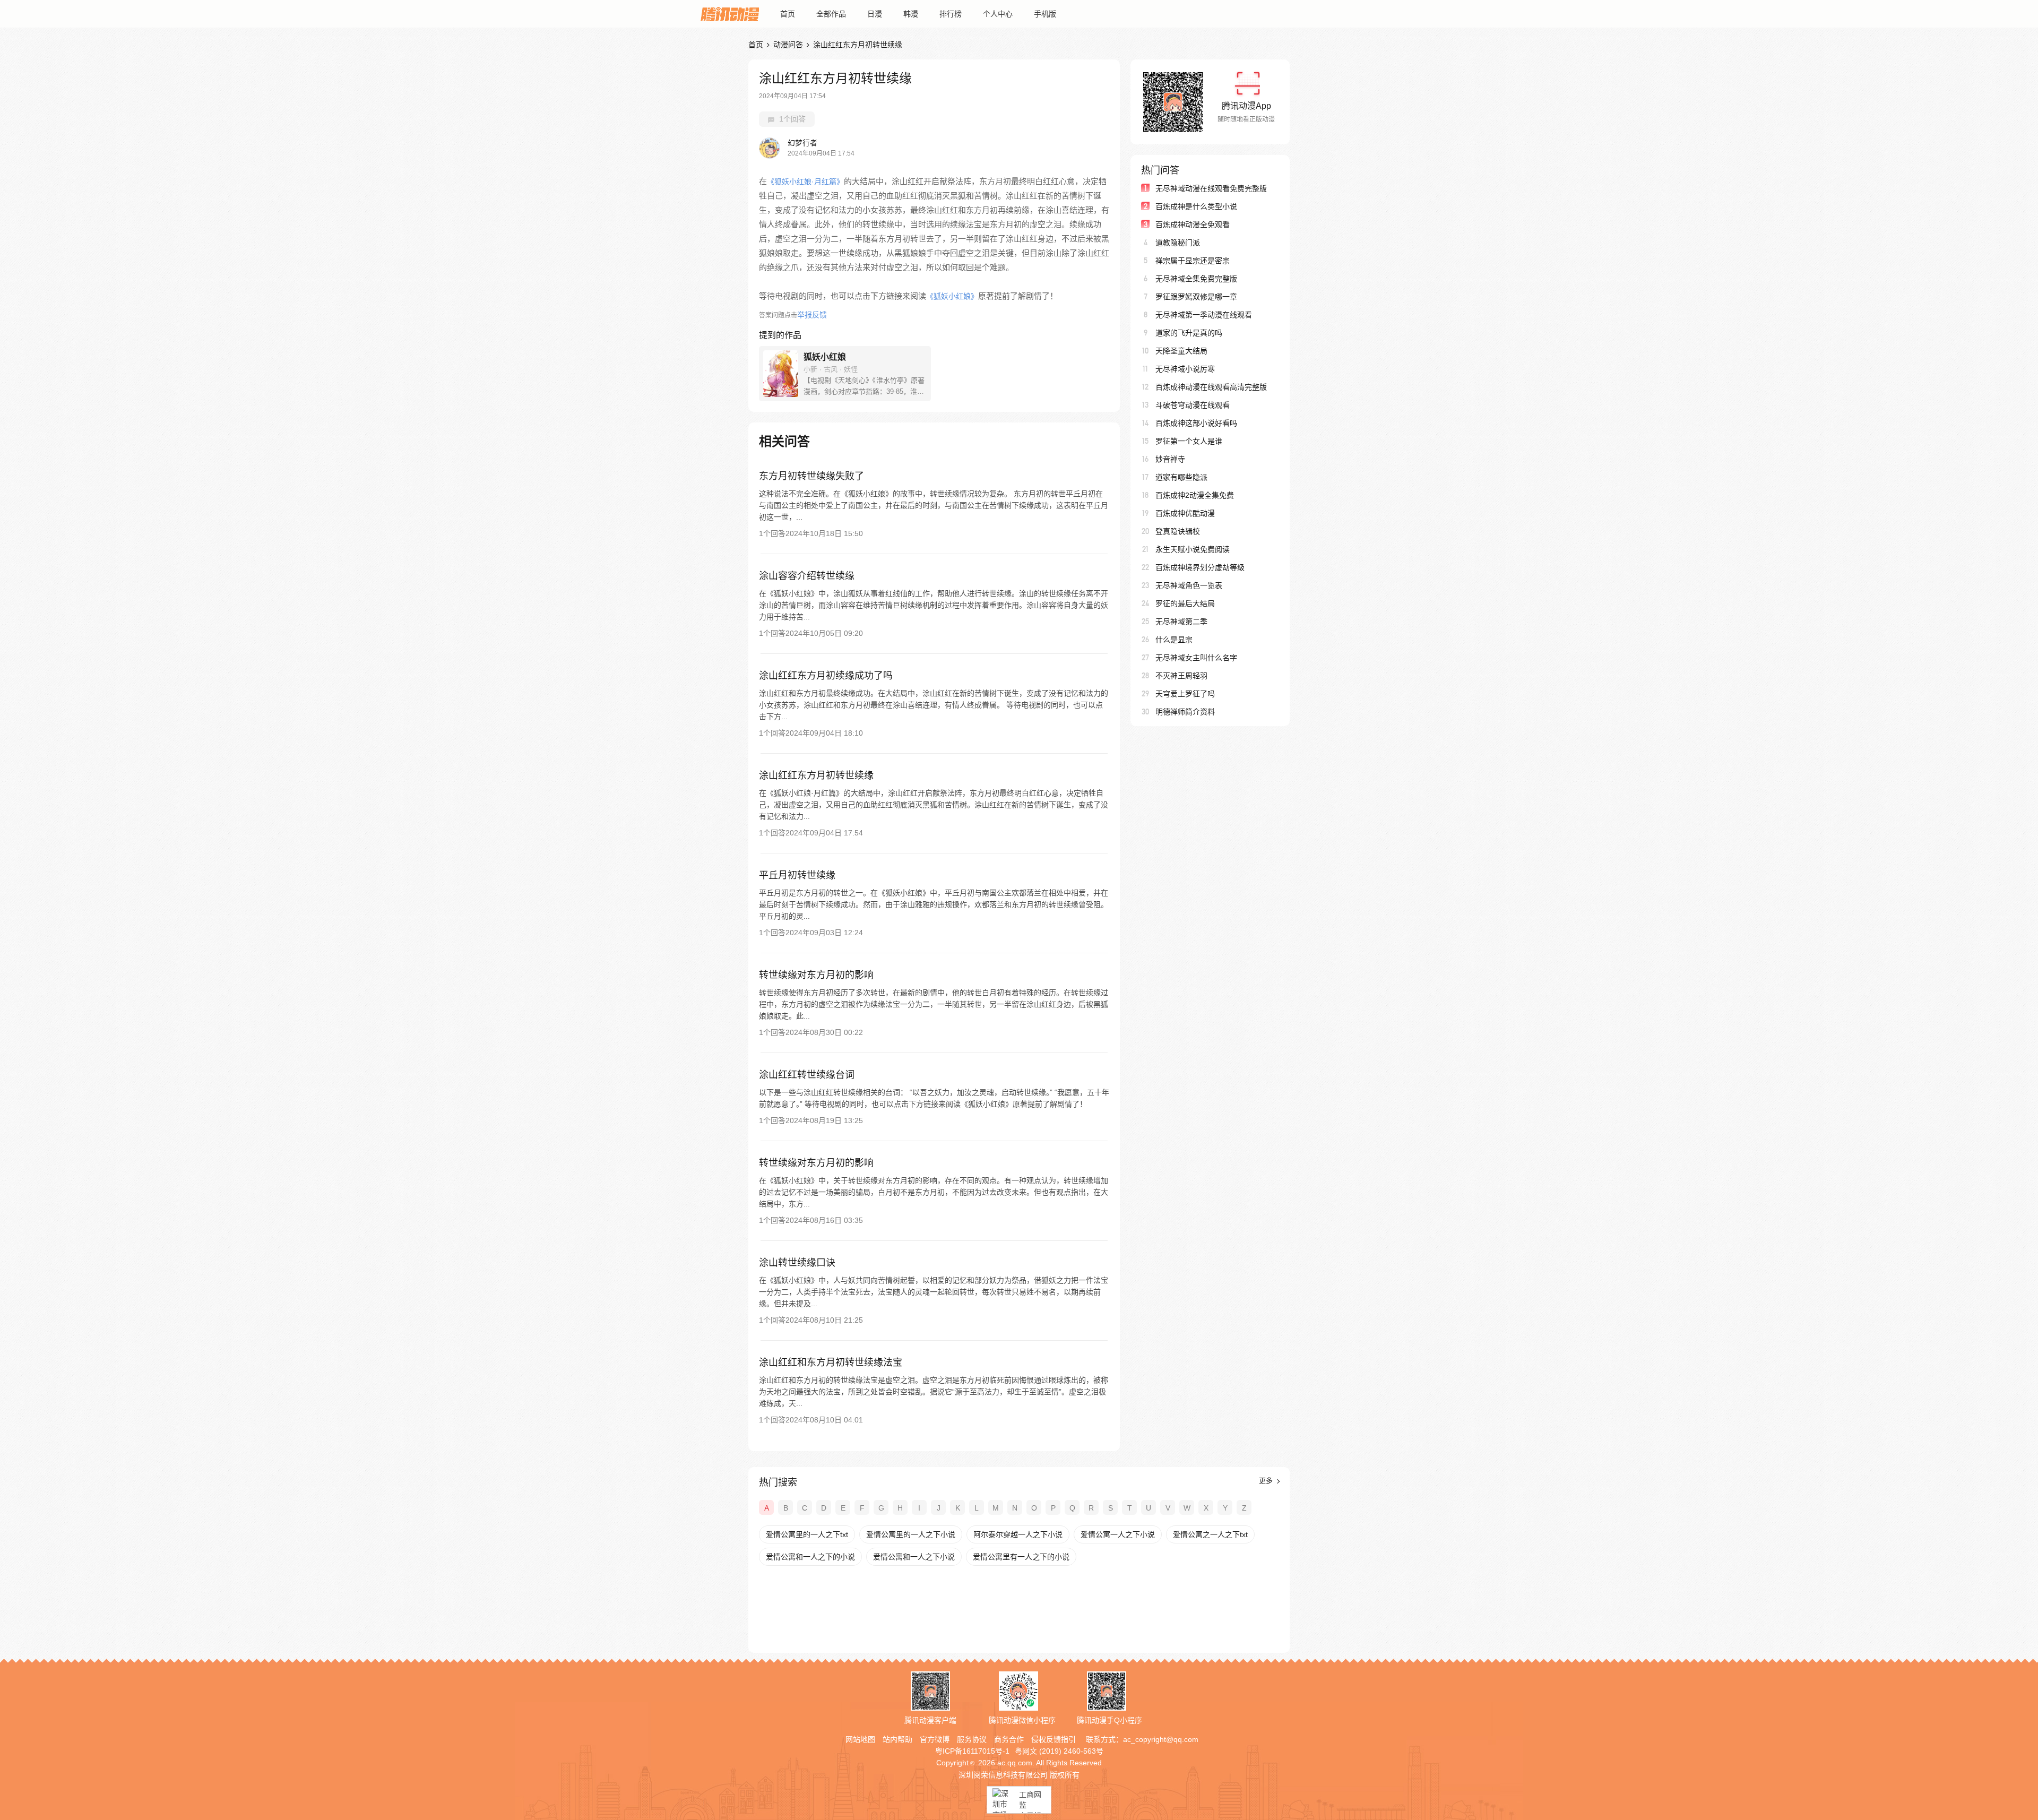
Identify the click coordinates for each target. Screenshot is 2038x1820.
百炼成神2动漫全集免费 (1195, 495)
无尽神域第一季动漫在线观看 (1204, 315)
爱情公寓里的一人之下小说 (911, 1534)
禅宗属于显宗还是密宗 (1193, 261)
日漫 (875, 14)
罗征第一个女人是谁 (1189, 441)
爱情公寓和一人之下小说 (914, 1557)
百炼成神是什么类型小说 (1196, 206)
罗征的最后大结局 (1185, 603)
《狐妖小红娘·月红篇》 (805, 182)
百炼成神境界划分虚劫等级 (1200, 567)
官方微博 (935, 1739)
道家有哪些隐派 (1181, 477)
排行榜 (951, 14)
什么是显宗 (1174, 640)
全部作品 (831, 14)
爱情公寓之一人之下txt (1210, 1534)
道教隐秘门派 (1178, 243)
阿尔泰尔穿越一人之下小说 (1018, 1534)
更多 (1267, 1481)
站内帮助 (897, 1739)
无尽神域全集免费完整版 (1196, 279)
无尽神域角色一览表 (1189, 585)
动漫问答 (788, 45)
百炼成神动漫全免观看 (1193, 225)
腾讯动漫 (730, 14)
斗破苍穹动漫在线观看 (1193, 405)
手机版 (1045, 14)
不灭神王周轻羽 (1181, 676)
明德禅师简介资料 (1185, 712)
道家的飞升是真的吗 (1189, 333)
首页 (788, 14)
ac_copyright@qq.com (1161, 1739)
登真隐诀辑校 (1178, 531)
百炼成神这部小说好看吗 (1196, 423)
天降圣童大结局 (1181, 351)
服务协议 (972, 1739)
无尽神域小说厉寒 (1185, 369)
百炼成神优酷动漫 (1185, 513)
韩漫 (911, 14)
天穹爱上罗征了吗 (1185, 694)
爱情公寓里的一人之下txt (807, 1534)
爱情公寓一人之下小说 (1118, 1534)
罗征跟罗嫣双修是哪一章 (1196, 297)
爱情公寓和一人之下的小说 (810, 1557)
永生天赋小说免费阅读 (1193, 549)
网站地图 (860, 1739)
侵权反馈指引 (1053, 1739)
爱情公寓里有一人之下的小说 (1021, 1557)
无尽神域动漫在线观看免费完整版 (1211, 188)
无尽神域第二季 (1181, 622)
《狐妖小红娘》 (952, 296)
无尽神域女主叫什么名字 (1196, 658)
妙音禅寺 (1170, 459)
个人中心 (998, 14)
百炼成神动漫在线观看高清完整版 (1211, 387)
